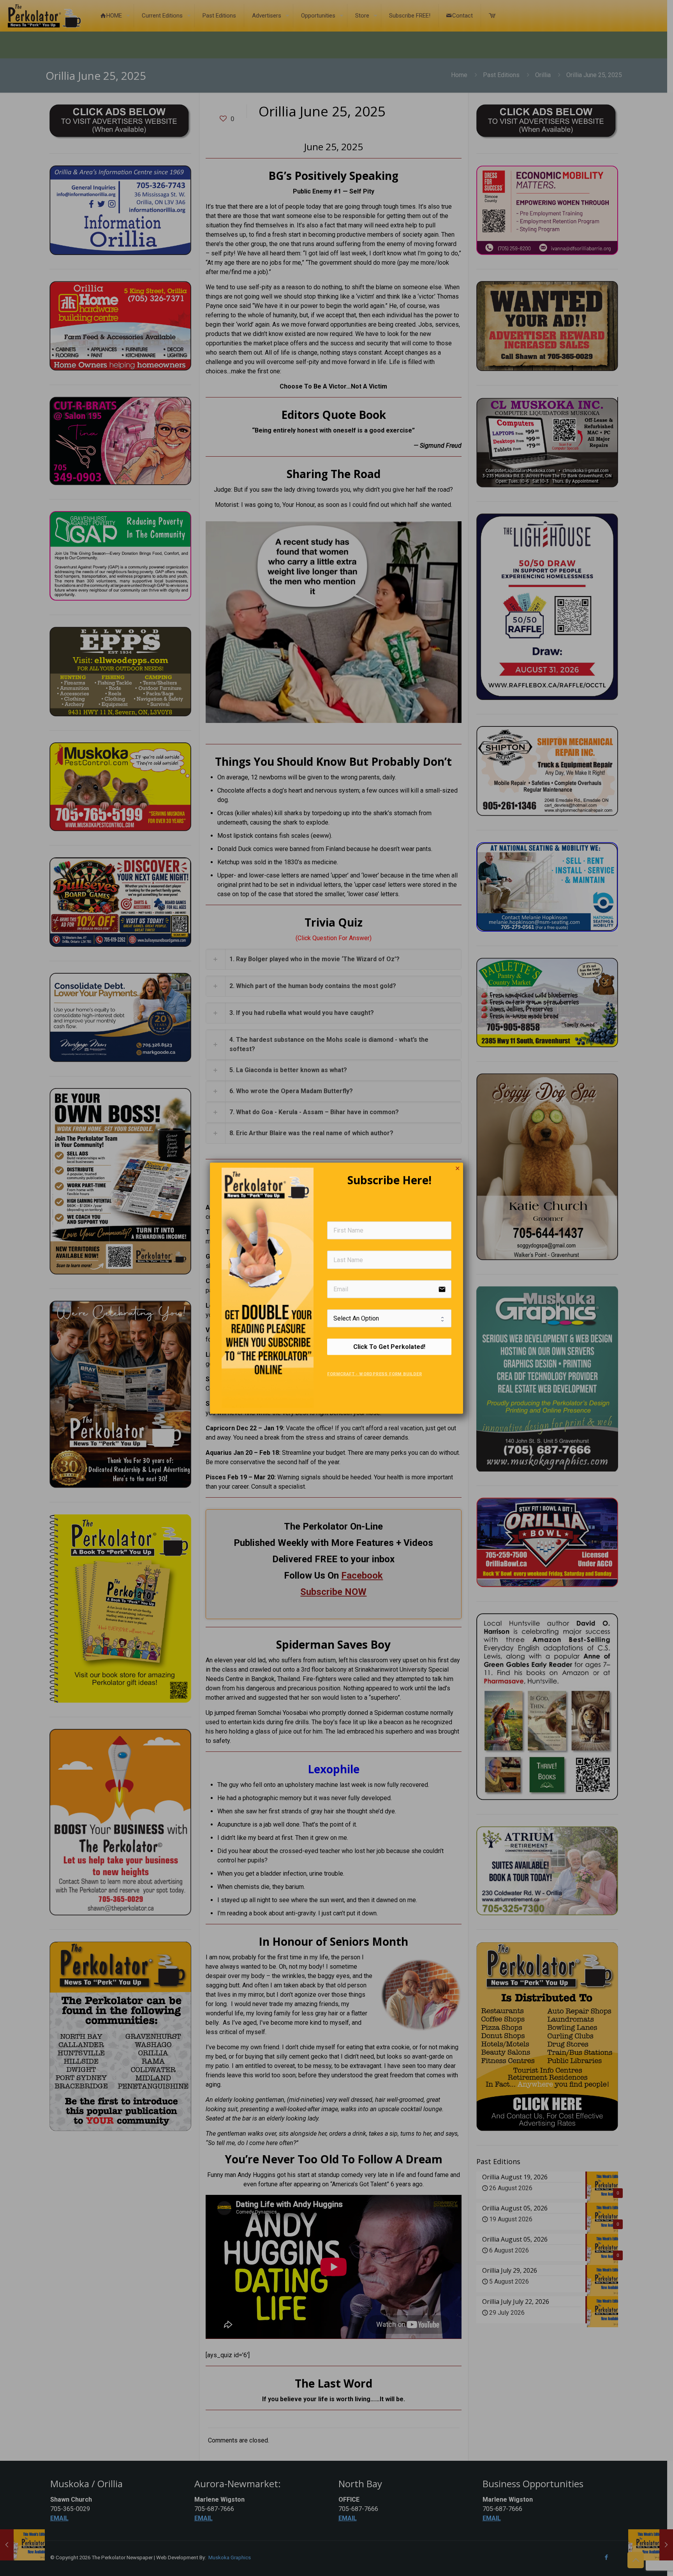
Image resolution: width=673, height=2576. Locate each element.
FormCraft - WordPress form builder (374, 1374)
